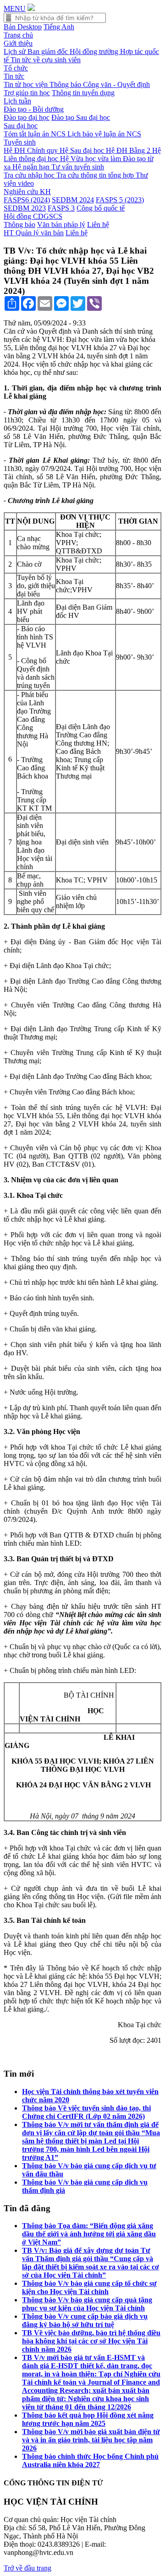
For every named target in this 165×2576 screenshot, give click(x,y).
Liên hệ (98, 225)
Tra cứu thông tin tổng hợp (96, 175)
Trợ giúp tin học (27, 93)
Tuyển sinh (20, 142)
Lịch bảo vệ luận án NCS (104, 134)
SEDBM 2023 (25, 208)
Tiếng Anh (59, 27)
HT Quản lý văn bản (34, 233)
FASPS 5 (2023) (120, 200)
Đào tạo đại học (27, 117)
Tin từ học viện (27, 84)
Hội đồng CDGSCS (33, 216)
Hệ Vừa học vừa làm (91, 159)
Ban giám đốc (49, 51)
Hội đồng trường (95, 51)
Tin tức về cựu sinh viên (46, 60)
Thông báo (66, 84)
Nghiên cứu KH (27, 192)
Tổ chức (16, 68)
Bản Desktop (23, 27)
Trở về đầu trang (27, 2568)
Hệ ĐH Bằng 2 (129, 150)
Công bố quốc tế (101, 208)
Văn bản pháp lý (61, 225)
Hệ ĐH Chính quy (32, 150)
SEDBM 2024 (73, 200)
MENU (15, 8)
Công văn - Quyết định (116, 84)
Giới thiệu (18, 43)
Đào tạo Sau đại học (81, 117)
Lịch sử (16, 51)
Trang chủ (18, 35)
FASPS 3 (61, 208)
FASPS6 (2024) (27, 200)
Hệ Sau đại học (83, 150)
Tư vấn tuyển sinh (78, 167)
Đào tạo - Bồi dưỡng (34, 109)
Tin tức (14, 76)
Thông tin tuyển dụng (83, 93)
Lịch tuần (17, 101)
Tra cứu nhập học (30, 175)
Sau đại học (21, 126)
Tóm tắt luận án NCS (36, 134)
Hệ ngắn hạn (32, 167)
